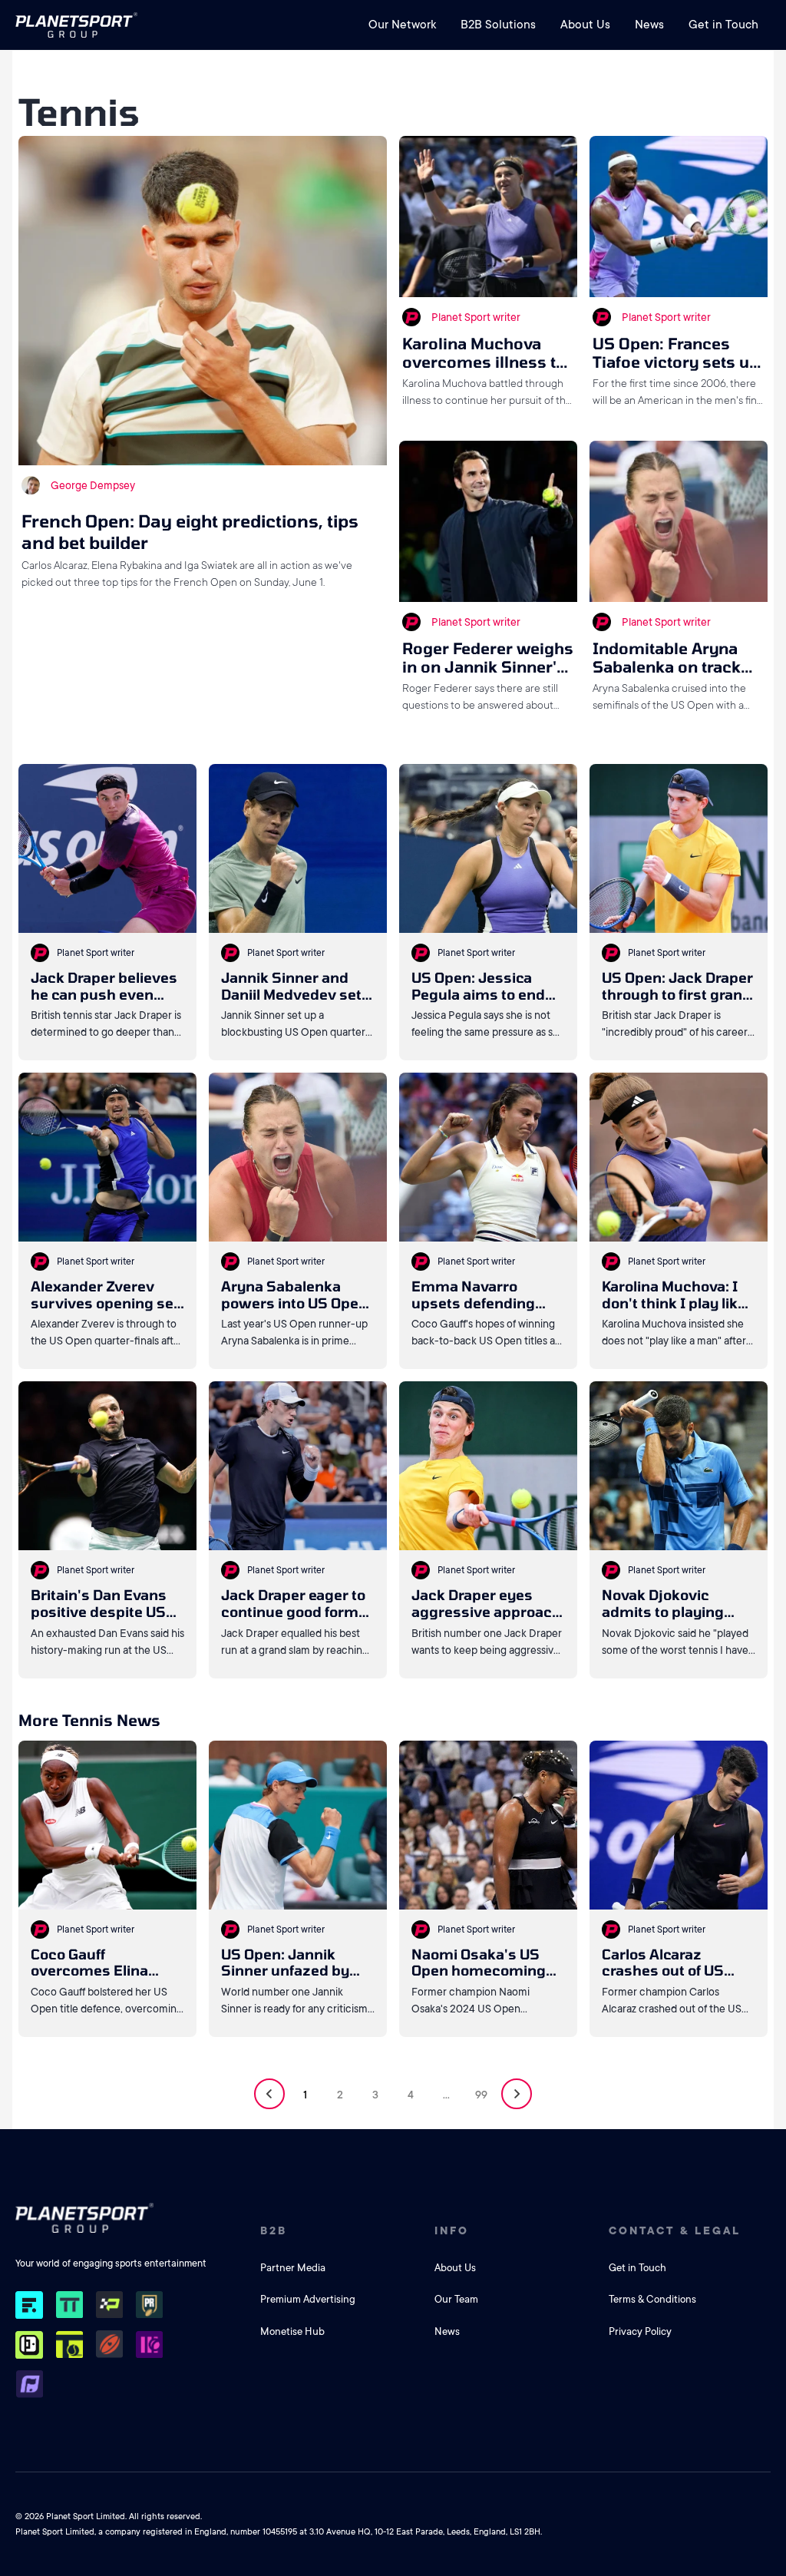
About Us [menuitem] (585, 25)
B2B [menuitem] (274, 2230)
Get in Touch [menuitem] (723, 25)
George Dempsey (93, 485)
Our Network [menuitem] (402, 25)
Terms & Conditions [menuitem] (652, 2299)
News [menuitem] (649, 25)
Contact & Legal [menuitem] (675, 2230)
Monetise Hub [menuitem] (292, 2331)
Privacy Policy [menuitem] (640, 2331)
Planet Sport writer (476, 317)
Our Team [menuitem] (456, 2299)
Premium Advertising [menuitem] (308, 2299)
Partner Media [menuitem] (293, 2268)
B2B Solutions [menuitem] (498, 25)
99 (481, 2095)
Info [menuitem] (452, 2230)
